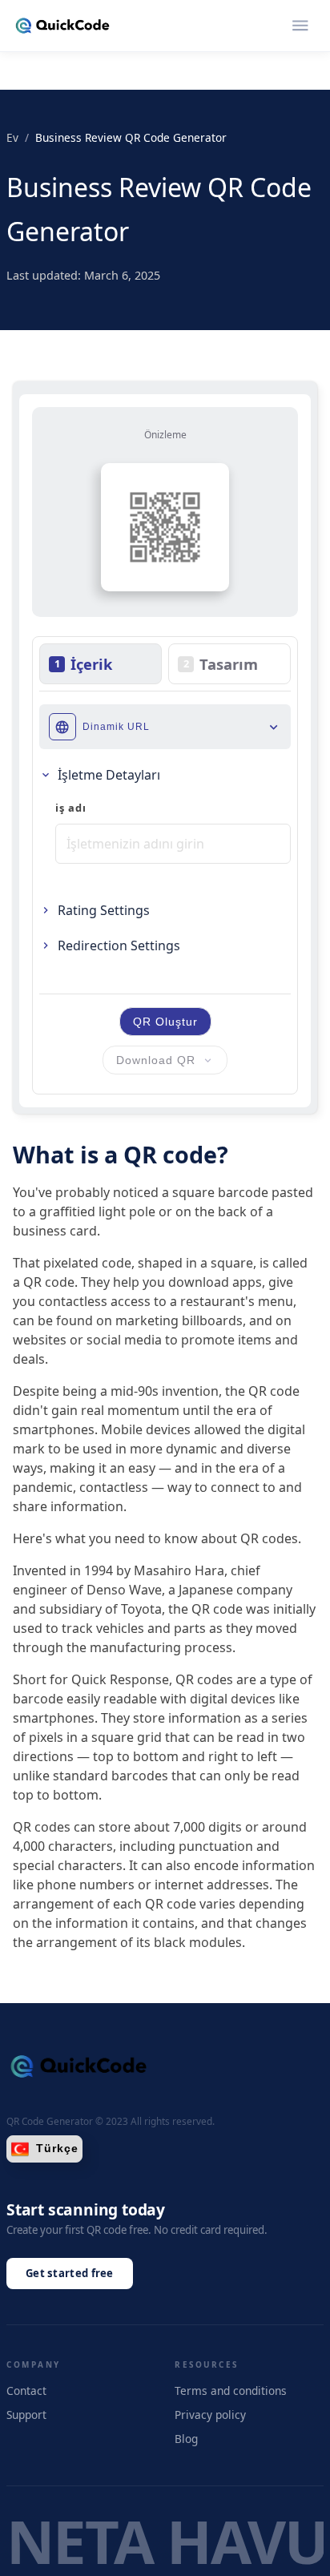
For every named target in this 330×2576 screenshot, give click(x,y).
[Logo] (62, 26)
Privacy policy (210, 2415)
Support (26, 2415)
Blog (186, 2439)
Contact (26, 2391)
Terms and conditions (231, 2391)
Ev (12, 137)
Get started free (70, 2273)
